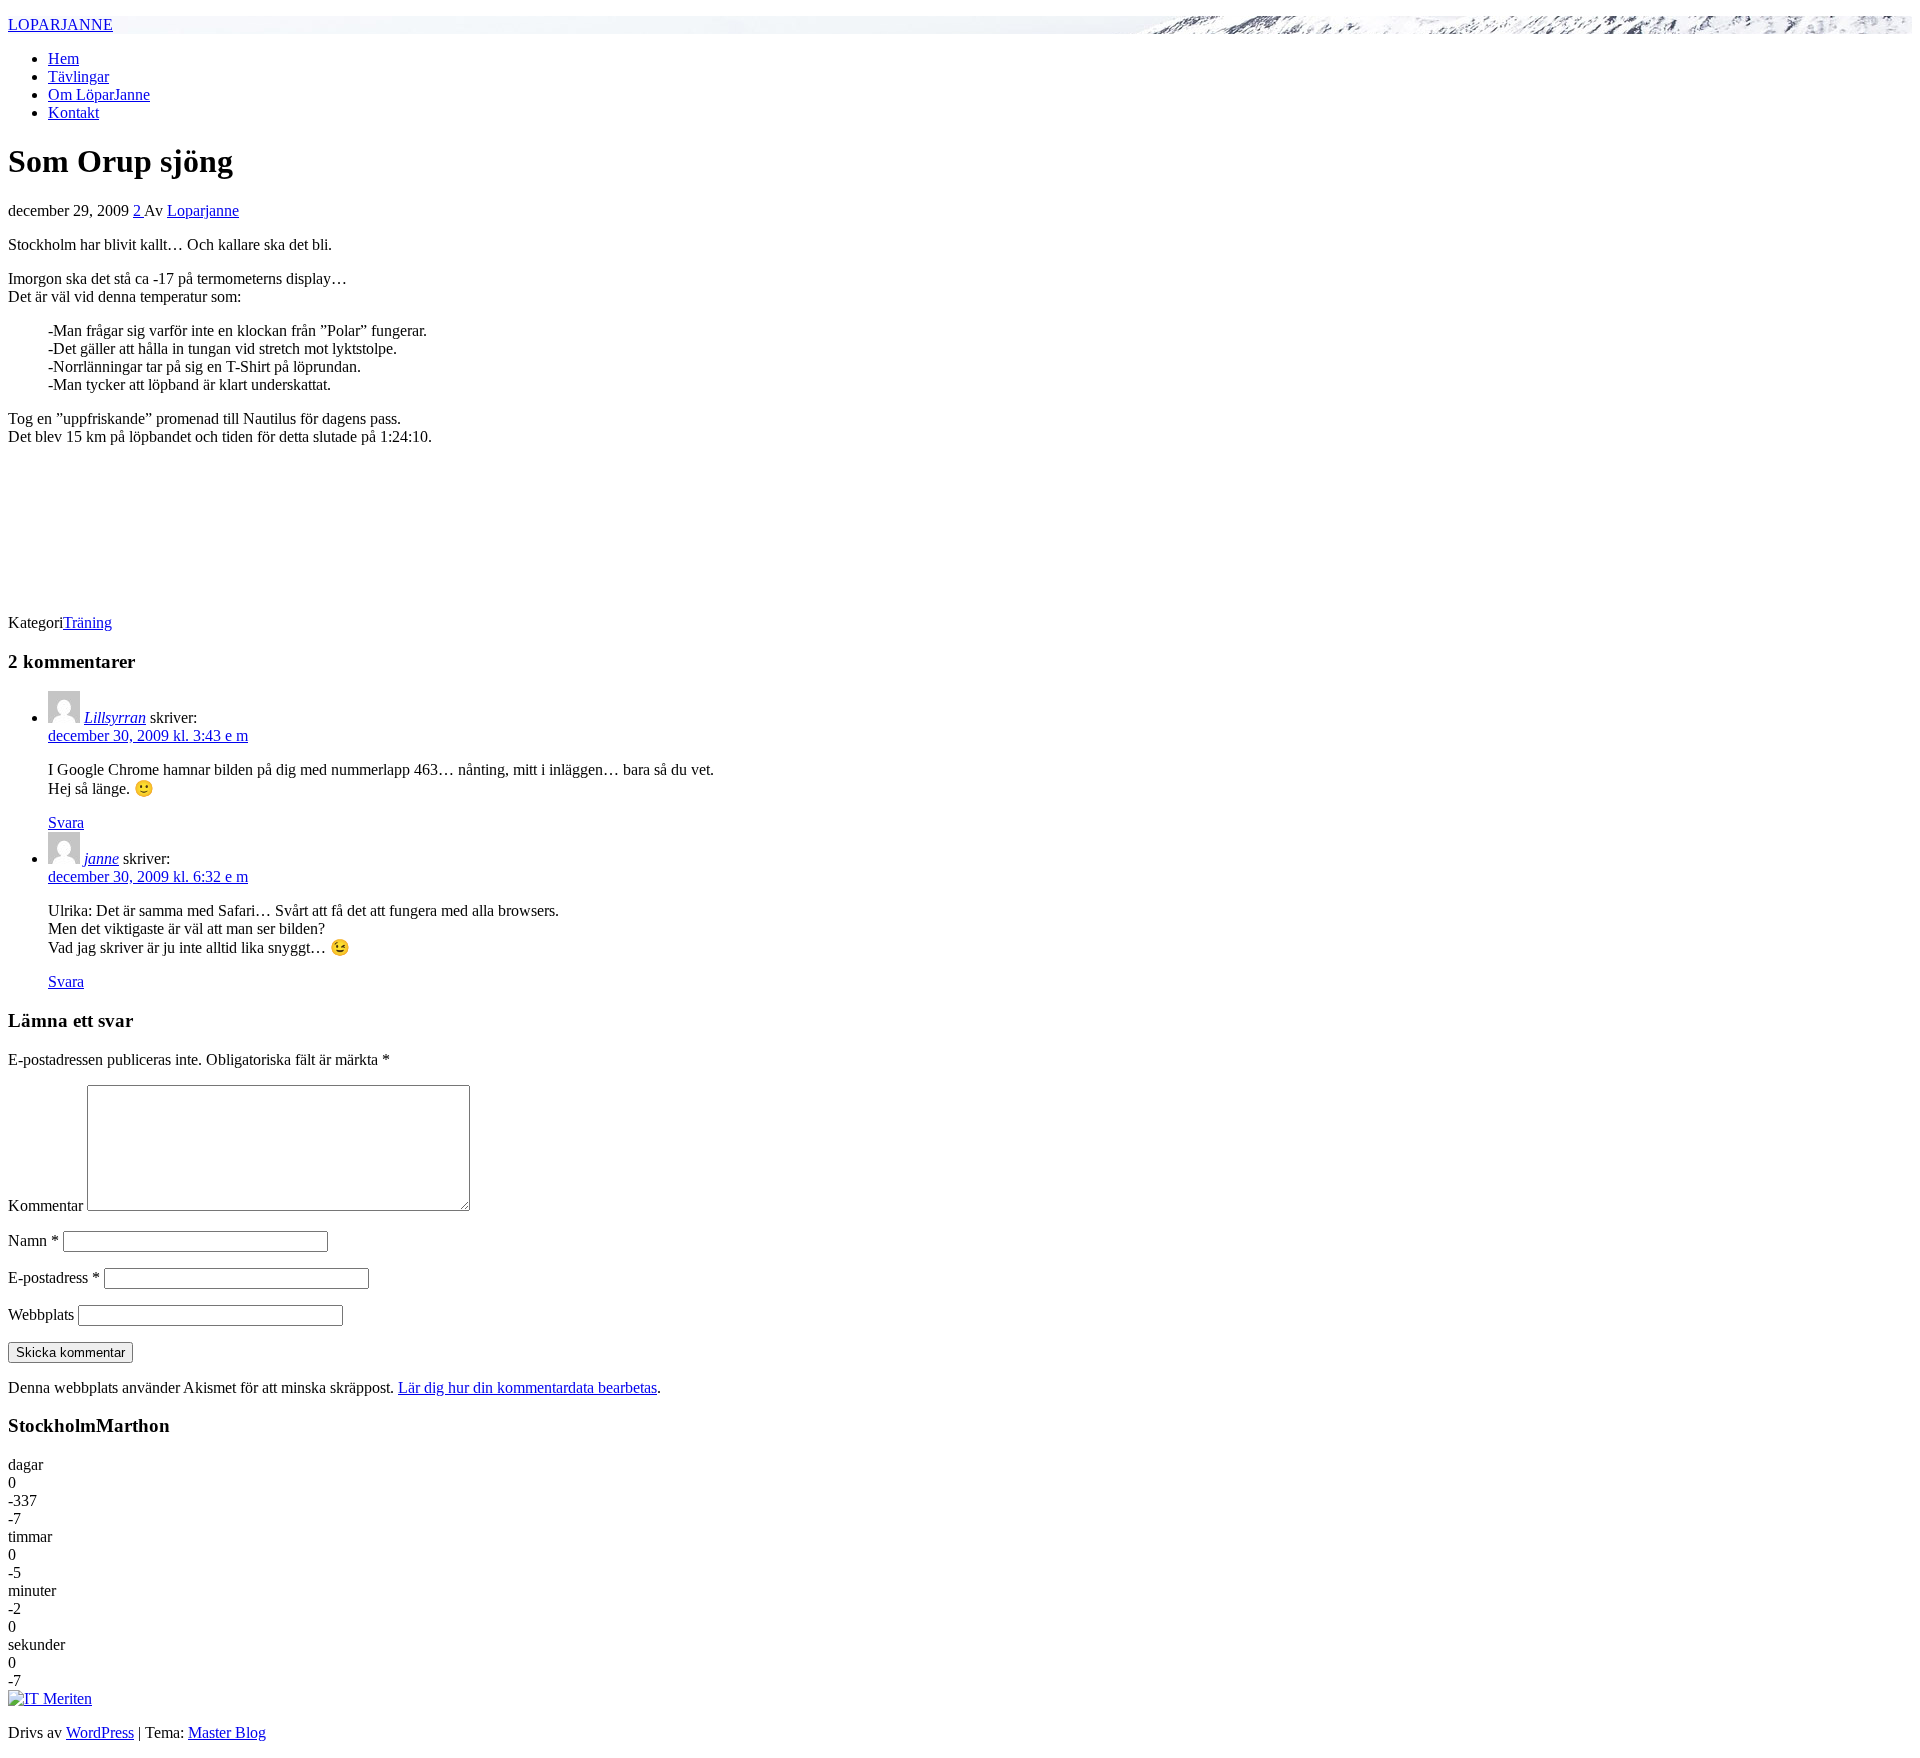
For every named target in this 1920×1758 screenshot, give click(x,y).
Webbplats (41, 1314)
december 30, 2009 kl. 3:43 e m (148, 735)
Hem (63, 58)
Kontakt (73, 112)
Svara (66, 822)
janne (101, 858)
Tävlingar (78, 76)
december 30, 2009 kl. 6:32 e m (148, 876)
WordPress (100, 1732)
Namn (33, 1240)
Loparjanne (203, 210)
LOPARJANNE (60, 24)
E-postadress (54, 1277)
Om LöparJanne (99, 94)
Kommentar (45, 1205)
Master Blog (227, 1732)
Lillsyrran (115, 717)
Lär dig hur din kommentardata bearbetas (527, 1387)
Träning (87, 622)
